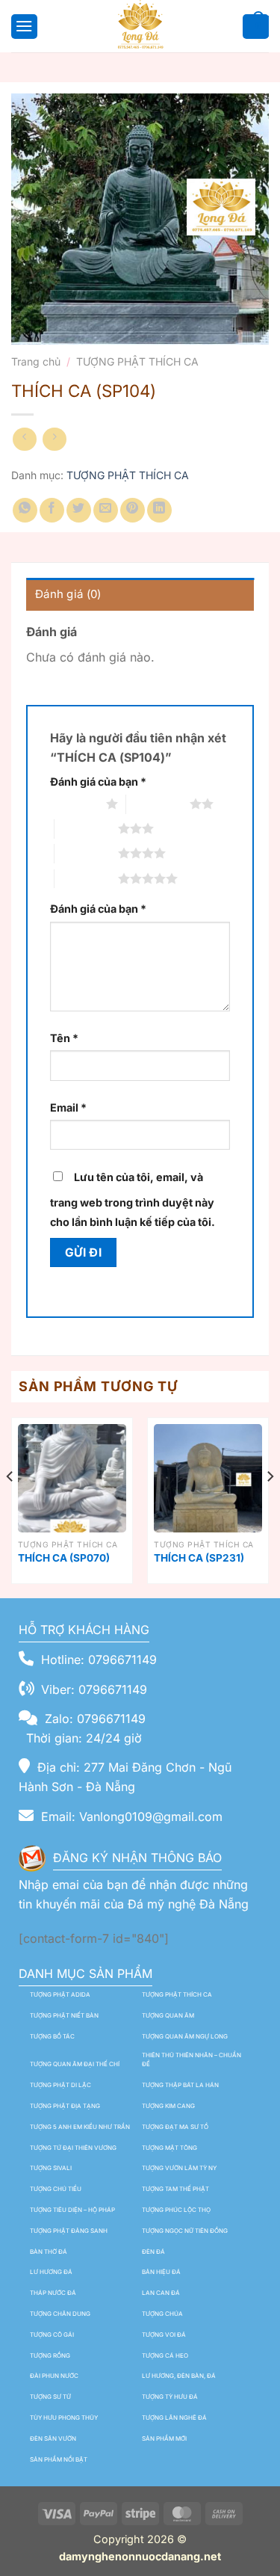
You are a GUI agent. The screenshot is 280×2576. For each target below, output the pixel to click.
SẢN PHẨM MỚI (164, 2438)
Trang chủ (36, 361)
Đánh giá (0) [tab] (68, 594)
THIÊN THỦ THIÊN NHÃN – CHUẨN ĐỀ (192, 2060)
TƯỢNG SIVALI (51, 2168)
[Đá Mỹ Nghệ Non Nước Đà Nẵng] (140, 26)
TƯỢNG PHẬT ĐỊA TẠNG (65, 2106)
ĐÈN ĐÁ (153, 2252)
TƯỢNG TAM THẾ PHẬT (175, 2189)
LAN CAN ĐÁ (161, 2293)
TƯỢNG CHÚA (162, 2314)
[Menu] (22, 26)
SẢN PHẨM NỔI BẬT (59, 2459)
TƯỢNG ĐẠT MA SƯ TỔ (175, 2127)
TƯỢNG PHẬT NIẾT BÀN (64, 2015)
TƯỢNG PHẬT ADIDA (60, 1994)
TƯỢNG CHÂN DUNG (60, 2314)
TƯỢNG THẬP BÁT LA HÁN (180, 2085)
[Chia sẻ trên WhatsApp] (25, 510)
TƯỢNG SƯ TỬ (50, 2397)
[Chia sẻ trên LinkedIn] (159, 510)
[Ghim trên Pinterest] (133, 510)
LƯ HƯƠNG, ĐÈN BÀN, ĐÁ (179, 2376)
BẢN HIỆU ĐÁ (161, 2272)
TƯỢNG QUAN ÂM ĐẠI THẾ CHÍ (75, 2064)
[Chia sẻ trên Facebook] (52, 510)
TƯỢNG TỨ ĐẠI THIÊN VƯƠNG (73, 2148)
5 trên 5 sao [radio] (86, 878)
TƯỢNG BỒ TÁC (52, 2036)
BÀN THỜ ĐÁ (49, 2252)
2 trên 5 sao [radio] (158, 804)
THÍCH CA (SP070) (64, 1558)
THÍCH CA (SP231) (199, 1558)
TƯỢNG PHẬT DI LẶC (60, 2085)
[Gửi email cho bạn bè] (106, 510)
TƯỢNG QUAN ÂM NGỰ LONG (185, 2036)
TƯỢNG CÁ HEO (165, 2355)
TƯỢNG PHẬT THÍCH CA (137, 361)
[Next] (270, 1507)
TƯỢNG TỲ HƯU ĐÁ (170, 2397)
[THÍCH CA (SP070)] (72, 1478)
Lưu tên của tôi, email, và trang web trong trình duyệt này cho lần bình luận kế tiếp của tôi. (133, 1199)
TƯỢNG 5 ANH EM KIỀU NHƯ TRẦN (80, 2127)
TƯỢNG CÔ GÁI (52, 2335)
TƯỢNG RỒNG (50, 2355)
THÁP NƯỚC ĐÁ (53, 2293)
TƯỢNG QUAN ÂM (168, 2015)
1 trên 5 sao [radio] (74, 804)
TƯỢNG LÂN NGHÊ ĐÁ (174, 2418)
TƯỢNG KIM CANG (168, 2106)
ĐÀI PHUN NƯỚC (54, 2376)
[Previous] (10, 1507)
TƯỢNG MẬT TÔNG (169, 2148)
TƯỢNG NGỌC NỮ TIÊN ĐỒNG (185, 2231)
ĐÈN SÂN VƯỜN (53, 2438)
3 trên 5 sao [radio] (86, 828)
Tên (64, 1038)
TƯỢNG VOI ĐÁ (164, 2335)
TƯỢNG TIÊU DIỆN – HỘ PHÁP (72, 2210)
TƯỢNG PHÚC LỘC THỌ (176, 2210)
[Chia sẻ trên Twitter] (79, 510)
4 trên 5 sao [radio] (86, 853)
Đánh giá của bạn (98, 782)
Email (68, 1107)
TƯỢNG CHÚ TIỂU (56, 2189)
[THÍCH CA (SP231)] (208, 1478)
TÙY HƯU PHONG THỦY (64, 2418)
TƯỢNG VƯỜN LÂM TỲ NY (179, 2168)
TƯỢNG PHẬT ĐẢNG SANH (69, 2231)
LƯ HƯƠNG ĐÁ (51, 2272)
